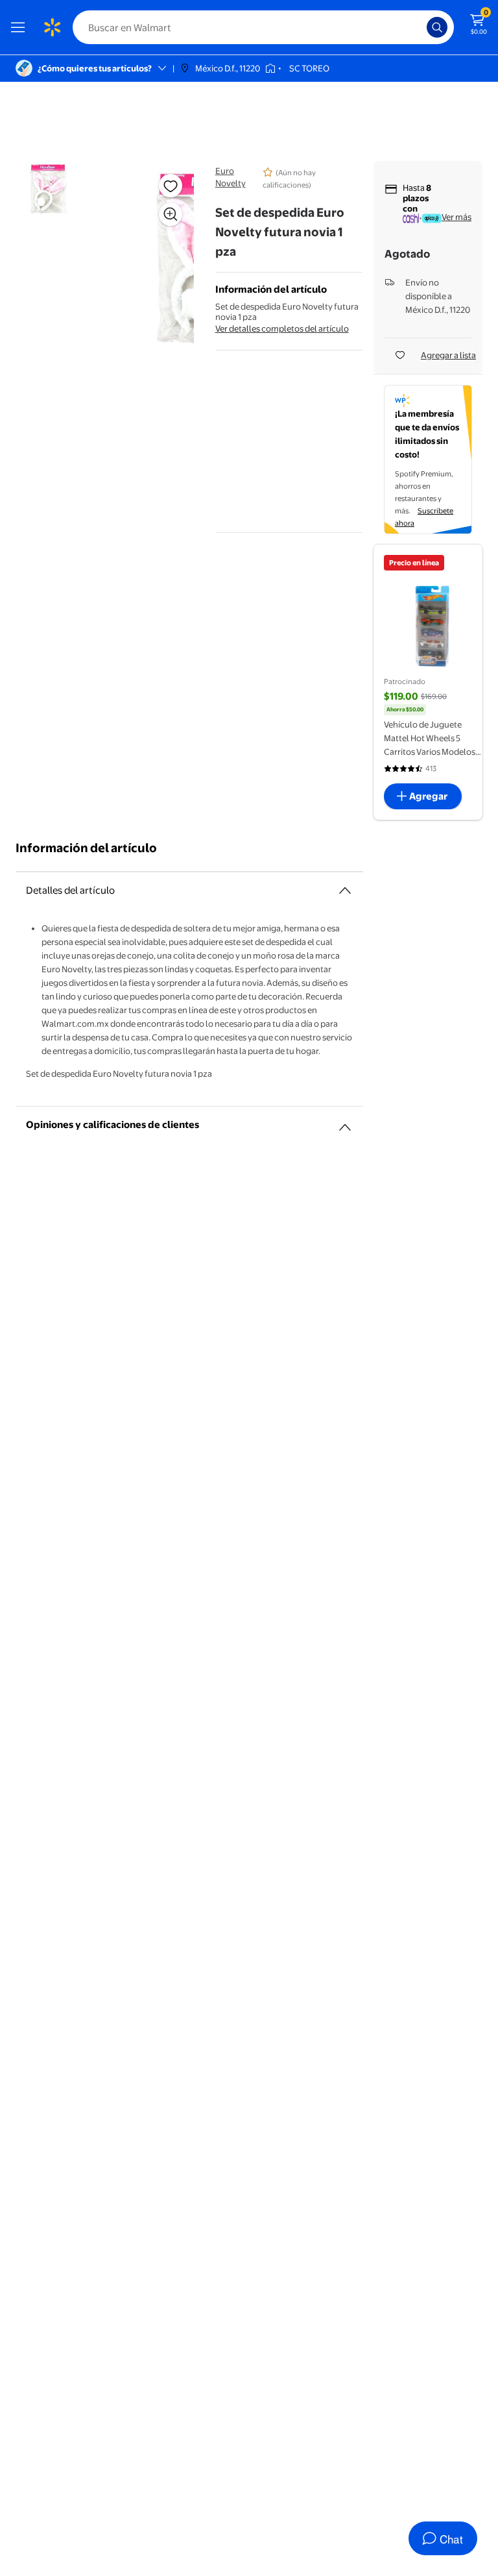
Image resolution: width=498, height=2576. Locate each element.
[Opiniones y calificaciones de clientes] (345, 1122)
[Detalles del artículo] (345, 890)
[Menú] (21, 27)
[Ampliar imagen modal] (171, 214)
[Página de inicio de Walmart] (52, 27)
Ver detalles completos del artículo (282, 328)
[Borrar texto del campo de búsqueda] (420, 27)
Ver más (456, 217)
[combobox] (263, 27)
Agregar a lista (448, 355)
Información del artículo (86, 848)
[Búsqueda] (437, 27)
